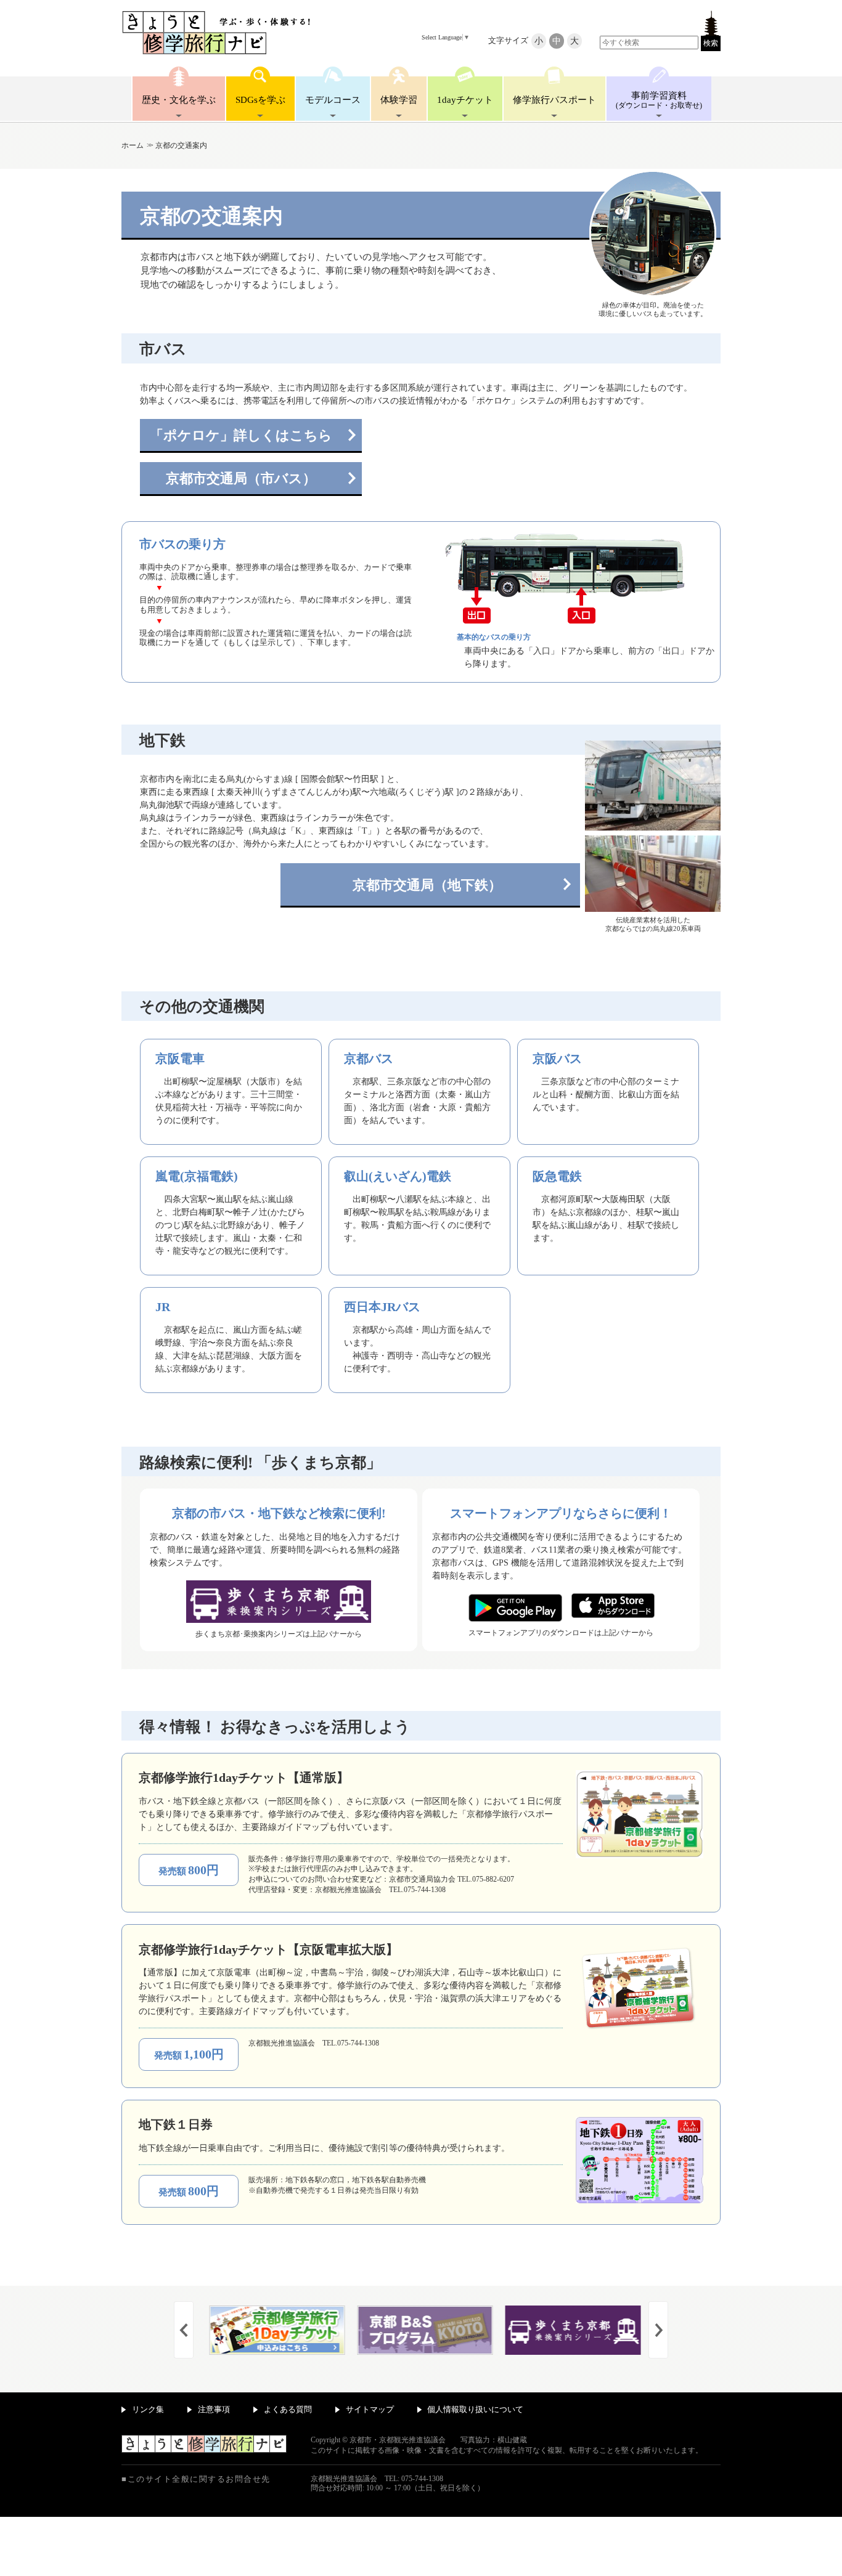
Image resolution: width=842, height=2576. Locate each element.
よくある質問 (288, 2409)
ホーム (133, 145)
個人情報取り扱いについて (475, 2409)
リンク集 (148, 2409)
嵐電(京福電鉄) (197, 1176)
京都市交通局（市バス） (241, 478)
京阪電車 (180, 1058)
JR (163, 1307)
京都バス (369, 1058)
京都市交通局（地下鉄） (427, 885)
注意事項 (214, 2409)
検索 (711, 43)
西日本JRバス (382, 1307)
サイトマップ (370, 2409)
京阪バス (557, 1058)
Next (658, 2330)
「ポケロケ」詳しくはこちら (241, 435)
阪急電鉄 (557, 1176)
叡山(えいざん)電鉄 (398, 1176)
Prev (184, 2330)
